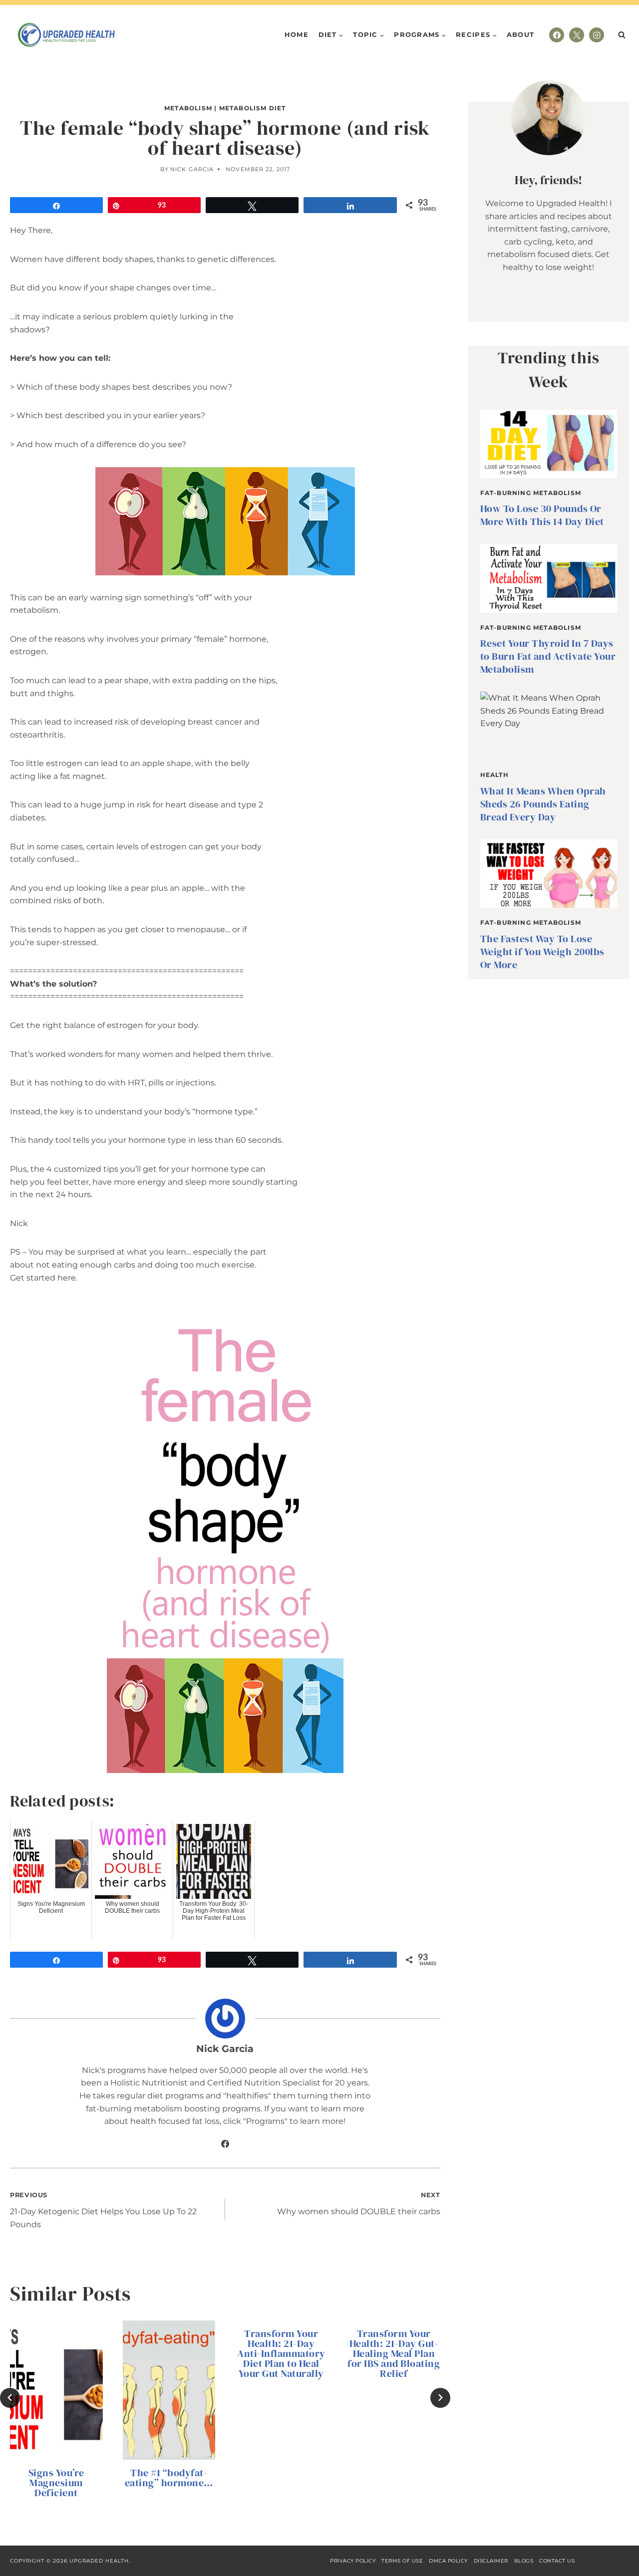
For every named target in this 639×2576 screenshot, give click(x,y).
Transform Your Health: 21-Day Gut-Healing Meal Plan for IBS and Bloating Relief (394, 2353)
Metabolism (188, 108)
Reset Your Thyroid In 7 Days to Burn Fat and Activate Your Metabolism (548, 656)
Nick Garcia (192, 169)
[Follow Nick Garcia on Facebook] (225, 2144)
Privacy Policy (353, 2561)
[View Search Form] (622, 35)
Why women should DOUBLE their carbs (359, 2204)
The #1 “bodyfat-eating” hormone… (169, 2478)
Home (297, 34)
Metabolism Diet (253, 108)
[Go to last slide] (10, 2398)
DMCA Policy (448, 2561)
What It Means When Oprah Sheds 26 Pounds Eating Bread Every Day (543, 804)
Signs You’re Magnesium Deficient (56, 2483)
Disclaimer (491, 2561)
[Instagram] (597, 35)
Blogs (524, 2561)
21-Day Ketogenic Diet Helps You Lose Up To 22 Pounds (103, 2210)
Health (494, 775)
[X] (577, 35)
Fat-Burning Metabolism (531, 493)
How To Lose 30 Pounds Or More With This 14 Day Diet (542, 515)
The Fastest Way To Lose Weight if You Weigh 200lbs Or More (542, 952)
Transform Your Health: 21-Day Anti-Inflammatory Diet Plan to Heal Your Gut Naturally (281, 2353)
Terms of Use (402, 2561)
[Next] (440, 2398)
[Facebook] (557, 35)
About (521, 34)
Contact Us (557, 2561)
